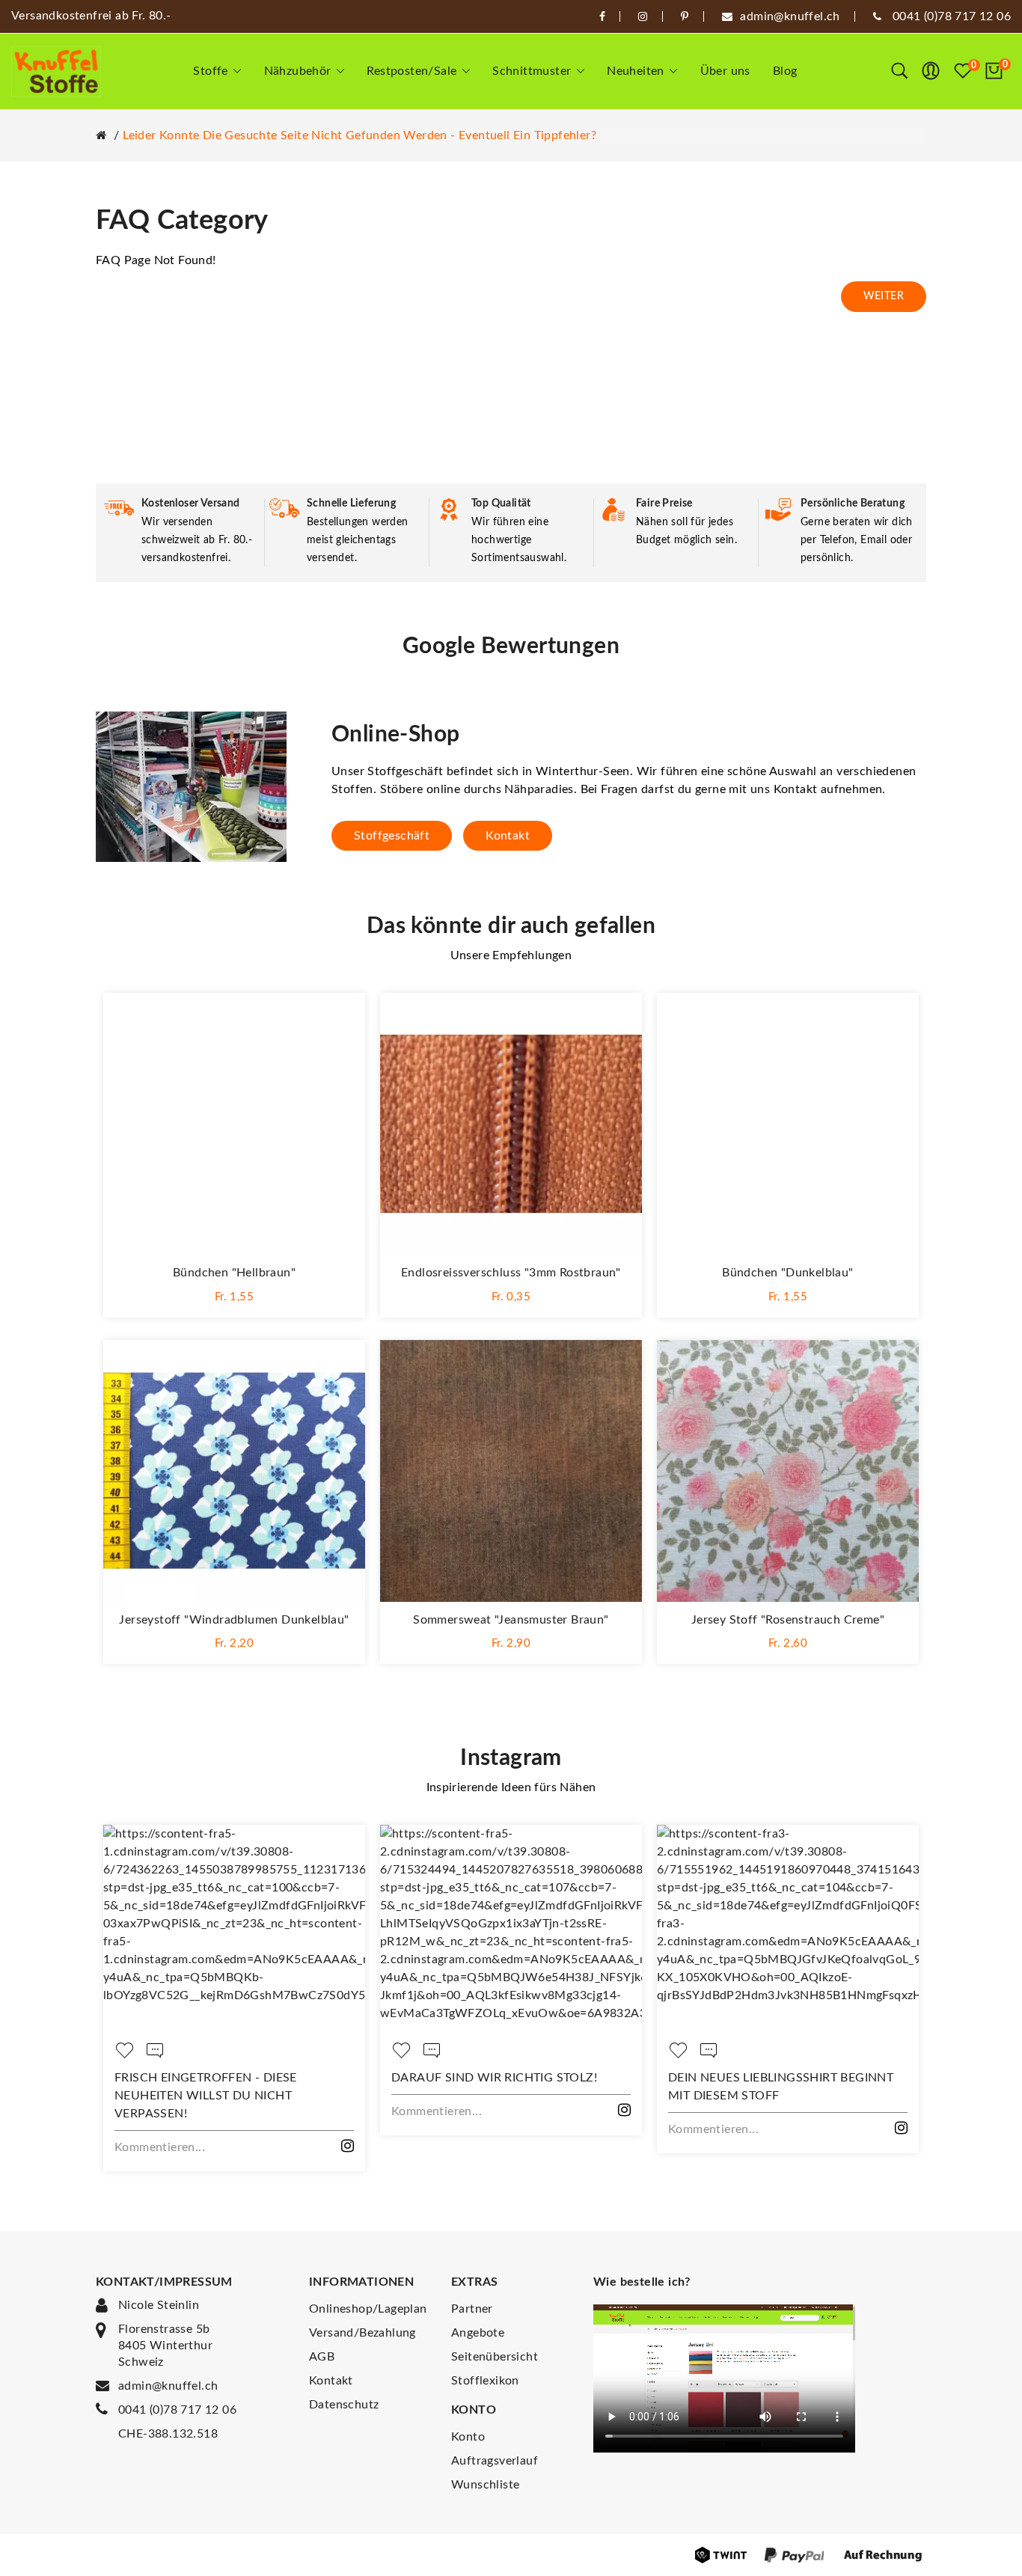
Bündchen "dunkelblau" (787, 1273)
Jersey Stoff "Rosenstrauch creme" (788, 1620)
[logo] (56, 71)
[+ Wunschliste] (339, 1019)
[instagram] (643, 16)
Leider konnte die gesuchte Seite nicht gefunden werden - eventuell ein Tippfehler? (359, 135)
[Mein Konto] (931, 71)
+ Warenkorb (234, 1295)
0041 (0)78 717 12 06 (177, 2410)
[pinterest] (685, 16)
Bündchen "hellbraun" (234, 1273)
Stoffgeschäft (392, 836)
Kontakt (508, 836)
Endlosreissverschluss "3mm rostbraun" (511, 1273)
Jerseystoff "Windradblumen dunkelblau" (234, 1620)
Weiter (884, 296)
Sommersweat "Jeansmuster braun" (511, 1620)
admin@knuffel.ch (168, 2386)
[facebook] (602, 16)
